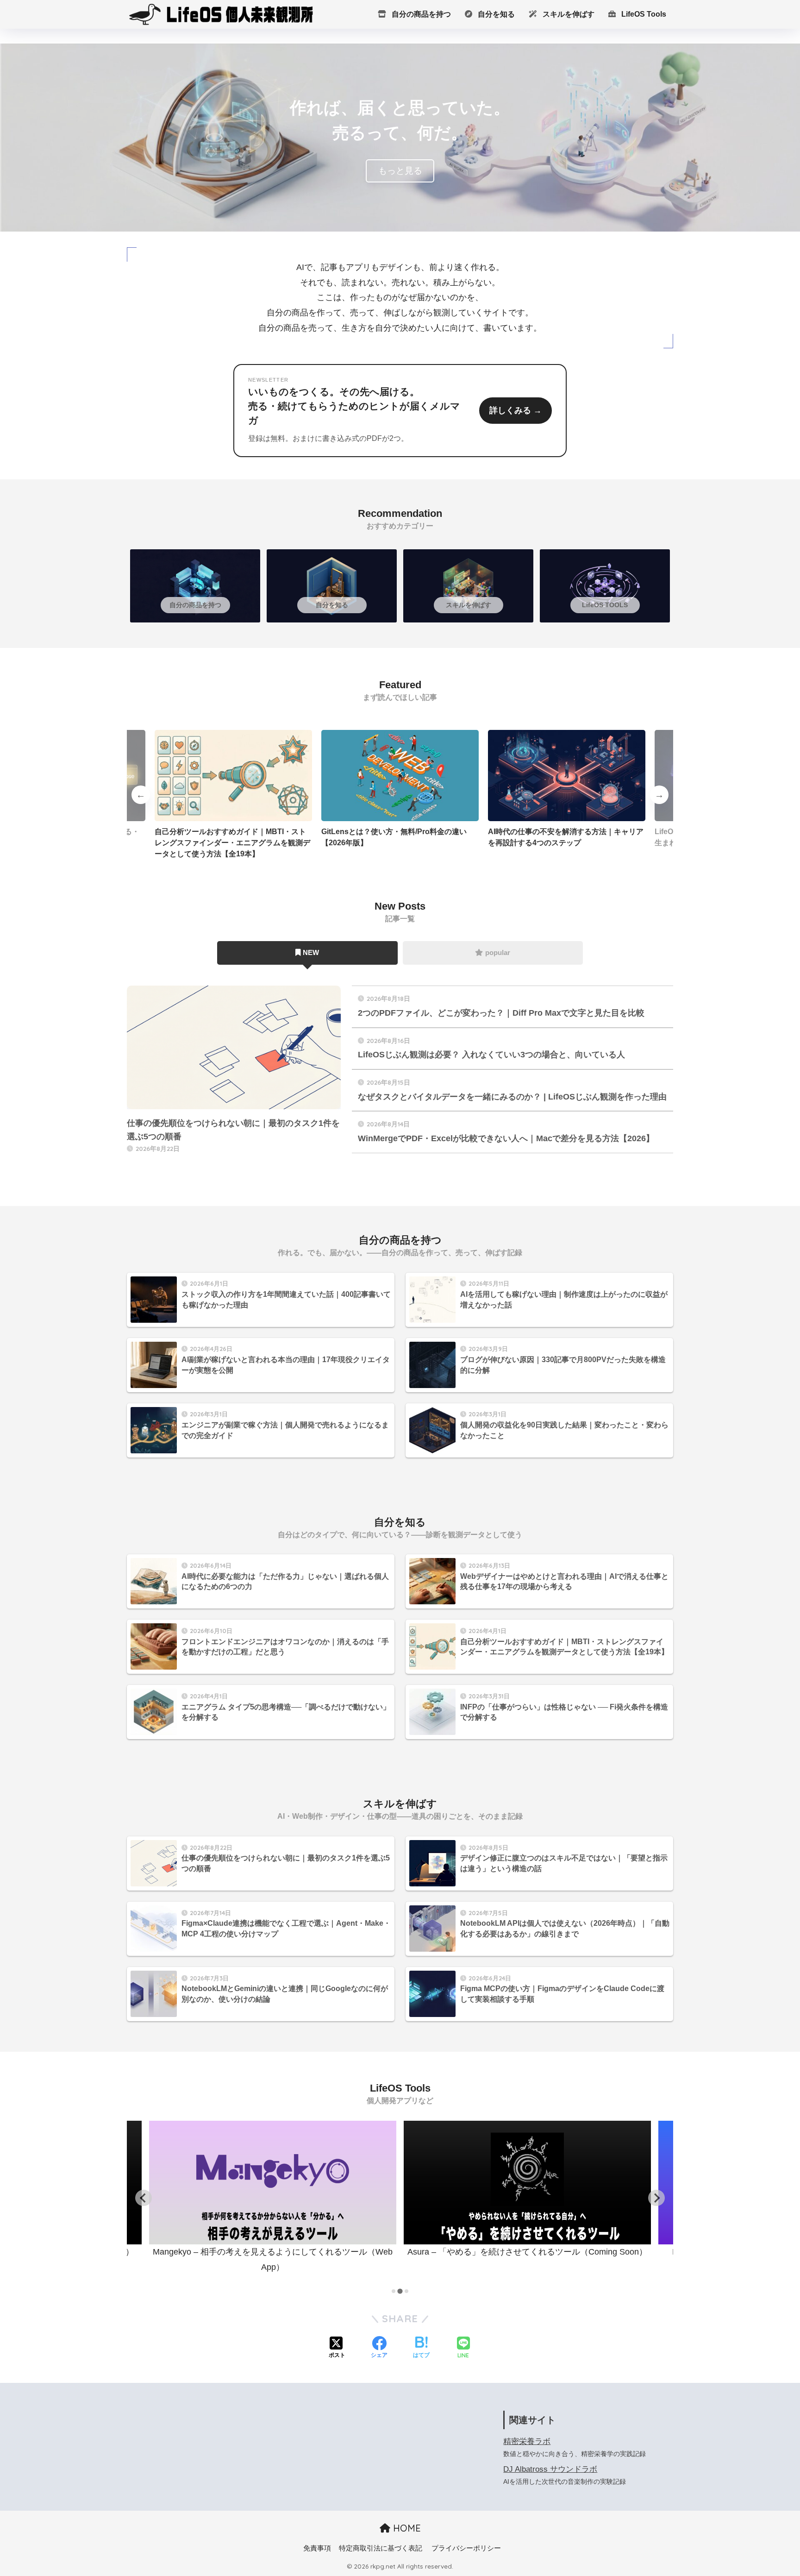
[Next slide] (656, 2198)
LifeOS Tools (643, 14)
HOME (406, 2528)
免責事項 (317, 2548)
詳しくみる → (516, 410)
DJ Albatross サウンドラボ (550, 2469)
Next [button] (659, 795)
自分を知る (495, 14)
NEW (311, 952)
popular (498, 952)
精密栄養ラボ (527, 2441)
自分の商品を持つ (420, 14)
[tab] (394, 2291)
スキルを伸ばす (568, 14)
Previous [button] (141, 795)
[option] (233, 795)
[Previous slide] (144, 2198)
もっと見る (400, 171)
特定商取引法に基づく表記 (381, 2548)
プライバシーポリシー (466, 2548)
